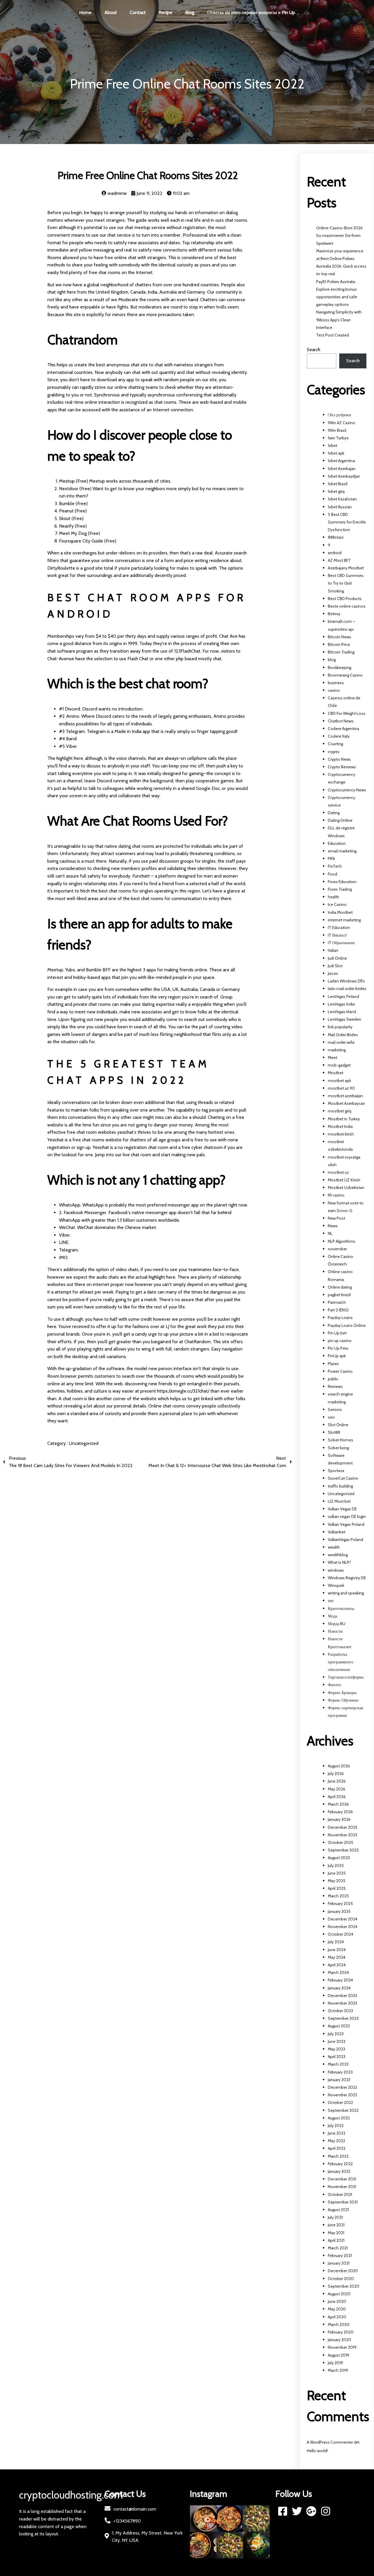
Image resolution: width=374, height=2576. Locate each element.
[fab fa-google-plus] (311, 2511)
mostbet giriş (340, 1111)
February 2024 (340, 1980)
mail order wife (341, 1042)
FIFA (331, 859)
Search (314, 350)
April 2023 (337, 2057)
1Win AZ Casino (342, 423)
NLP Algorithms (342, 1241)
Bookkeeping (340, 668)
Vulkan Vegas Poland (346, 1524)
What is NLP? (339, 1562)
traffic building (340, 1486)
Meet (333, 1058)
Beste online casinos (347, 606)
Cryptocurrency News (347, 790)
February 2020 (341, 2332)
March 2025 (338, 1896)
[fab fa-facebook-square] (283, 2511)
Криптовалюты (341, 1608)
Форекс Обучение (343, 1700)
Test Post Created (333, 335)
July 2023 (336, 2034)
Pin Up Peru (338, 1348)
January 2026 (339, 1819)
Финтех (335, 1685)
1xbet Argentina (341, 461)
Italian (333, 950)
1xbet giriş (336, 491)
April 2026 (337, 1797)
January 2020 (340, 2340)
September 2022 (343, 2110)
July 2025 (336, 1866)
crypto (334, 752)
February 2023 (340, 2072)
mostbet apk (339, 1081)
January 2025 (339, 1911)
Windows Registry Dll (347, 1578)
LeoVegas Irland (342, 1012)
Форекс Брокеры (342, 1693)
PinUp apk (337, 1356)
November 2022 (342, 2095)
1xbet (333, 445)
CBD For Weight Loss (347, 713)
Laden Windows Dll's (346, 981)
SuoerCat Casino (343, 1478)
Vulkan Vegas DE (342, 1509)
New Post (336, 1218)
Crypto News (339, 759)
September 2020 (344, 2286)
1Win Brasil (337, 430)
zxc (331, 1601)
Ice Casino (337, 904)
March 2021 (338, 2248)
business (336, 683)
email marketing (342, 851)
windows (336, 1570)
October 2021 (340, 2194)
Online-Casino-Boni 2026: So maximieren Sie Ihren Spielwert (340, 235)
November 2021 (342, 2187)
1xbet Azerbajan (342, 469)
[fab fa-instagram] (326, 2511)
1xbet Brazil (338, 484)
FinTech (335, 866)
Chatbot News (341, 721)
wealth (334, 1547)
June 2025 (337, 1873)
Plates (333, 1364)
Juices (333, 973)
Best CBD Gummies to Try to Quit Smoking (346, 583)
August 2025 (339, 1858)
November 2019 (342, 2347)
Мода (333, 1616)
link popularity (340, 1027)
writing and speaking (346, 1593)
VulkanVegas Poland (346, 1540)
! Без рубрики (340, 415)
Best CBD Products (345, 599)
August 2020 (339, 2294)
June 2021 (336, 2225)
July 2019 (335, 2363)
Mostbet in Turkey (344, 1119)
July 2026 (336, 1774)
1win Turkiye (338, 438)
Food (333, 874)
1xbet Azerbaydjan (344, 476)
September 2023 (343, 2018)
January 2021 (339, 2263)
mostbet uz (338, 1172)
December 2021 (342, 2179)
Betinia (334, 614)
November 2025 (343, 1835)
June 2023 (337, 2041)
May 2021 (336, 2233)
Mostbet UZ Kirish (344, 1180)
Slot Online (338, 1425)
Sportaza (336, 1471)
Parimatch (337, 1302)
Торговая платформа (346, 1677)
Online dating (340, 1287)
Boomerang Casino (345, 675)
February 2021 (340, 2256)
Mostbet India (340, 1126)
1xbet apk (336, 453)
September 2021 (343, 2202)
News (333, 1226)
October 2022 (340, 2102)
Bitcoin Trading (341, 652)
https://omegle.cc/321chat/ (183, 1391)
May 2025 (337, 1881)
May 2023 (336, 2049)
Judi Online (337, 958)
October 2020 (341, 2279)
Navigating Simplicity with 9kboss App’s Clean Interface (339, 320)
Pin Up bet (337, 1333)
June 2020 (337, 2301)
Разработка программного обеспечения (341, 1662)
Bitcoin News (340, 637)
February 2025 (340, 1904)
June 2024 (337, 1950)
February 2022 (340, 2164)
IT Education (339, 928)
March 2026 (338, 1804)
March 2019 (338, 2370)
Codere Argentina (343, 729)
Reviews (335, 1386)
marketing (337, 1050)
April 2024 (337, 1965)
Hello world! (317, 2451)
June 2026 (337, 1781)
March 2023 (338, 2064)
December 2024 (343, 1919)
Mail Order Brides (343, 1035)
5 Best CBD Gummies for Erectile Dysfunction (347, 522)
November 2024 (343, 1927)
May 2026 (337, 1789)
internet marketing (344, 920)
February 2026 (340, 1812)
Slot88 (334, 1432)
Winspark (336, 1585)
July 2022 (336, 2126)
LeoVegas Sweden (344, 1019)
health (334, 897)
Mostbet (336, 1073)
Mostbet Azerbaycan (346, 1103)
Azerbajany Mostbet (346, 568)
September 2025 (343, 1850)
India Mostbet (340, 912)
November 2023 (342, 2003)
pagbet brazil (339, 1295)
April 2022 (337, 2148)
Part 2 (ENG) (338, 1310)
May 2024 (337, 1957)
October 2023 (340, 2011)
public (333, 1379)
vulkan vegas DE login (347, 1516)
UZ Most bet (339, 1501)
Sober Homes (341, 1440)
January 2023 (339, 2080)
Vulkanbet (337, 1532)
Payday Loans (340, 1318)
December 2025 (343, 1827)
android (335, 553)
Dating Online (340, 820)
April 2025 (337, 1888)
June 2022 (337, 2133)
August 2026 (339, 1766)
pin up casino (340, 1341)
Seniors (335, 1410)
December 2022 (342, 2087)
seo (331, 1417)
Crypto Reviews (342, 767)
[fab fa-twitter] (297, 2511)
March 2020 (339, 2324)
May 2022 (336, 2141)
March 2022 (338, 2156)
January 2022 (339, 2171)
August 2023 (339, 2026)
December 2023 (342, 1996)
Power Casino (340, 1371)
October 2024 (341, 1934)
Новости (335, 1631)
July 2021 (335, 2217)
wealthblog (338, 1555)
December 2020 (343, 2271)
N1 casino (336, 1195)
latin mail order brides (347, 989)
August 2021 (338, 2210)
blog (332, 660)
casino (334, 690)
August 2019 (338, 2355)
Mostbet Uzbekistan (346, 1188)
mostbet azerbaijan (345, 1096)
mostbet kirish (341, 1134)
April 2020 (337, 2317)
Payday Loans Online (347, 1325)
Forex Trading (340, 889)
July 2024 (336, 1942)
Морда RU (337, 1624)
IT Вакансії (337, 935)
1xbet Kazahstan (342, 499)
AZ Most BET (339, 560)
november (337, 1249)
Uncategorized (84, 1443)
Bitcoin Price (339, 644)
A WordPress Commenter (330, 2442)
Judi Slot (335, 966)
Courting (335, 744)
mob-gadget (339, 1065)
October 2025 (341, 1842)
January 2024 (339, 1988)
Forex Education (342, 882)
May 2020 (337, 2309)
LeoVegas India (341, 1004)
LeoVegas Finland (343, 996)
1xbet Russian (340, 507)
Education (337, 843)
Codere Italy (339, 736)
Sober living (338, 1448)
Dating (334, 813)
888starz (336, 537)
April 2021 (336, 2240)
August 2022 (339, 2118)
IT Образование (341, 943)
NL (330, 1233)
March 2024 (338, 1972)
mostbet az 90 (341, 1088)
